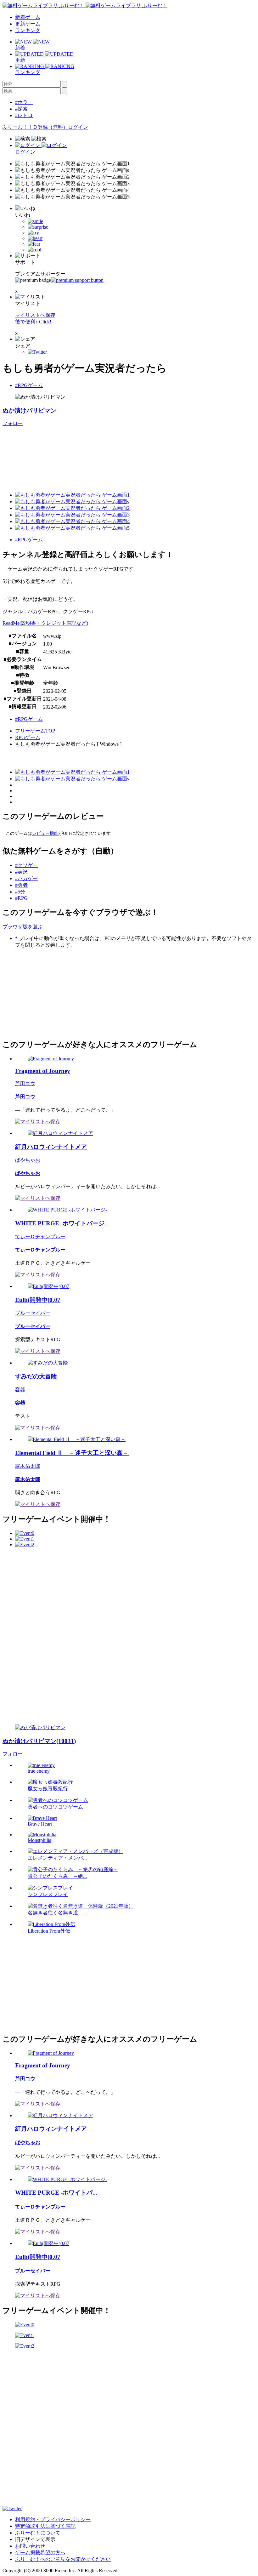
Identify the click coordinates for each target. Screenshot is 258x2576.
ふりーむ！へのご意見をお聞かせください (63, 2559)
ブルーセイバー (33, 1313)
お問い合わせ (30, 2546)
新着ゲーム (28, 17)
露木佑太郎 (28, 1466)
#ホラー (24, 102)
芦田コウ (25, 1083)
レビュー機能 (45, 833)
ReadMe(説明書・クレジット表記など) (45, 623)
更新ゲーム (28, 24)
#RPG (21, 898)
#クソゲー (26, 865)
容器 (20, 1390)
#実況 (21, 872)
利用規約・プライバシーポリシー (53, 2519)
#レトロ (24, 115)
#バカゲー (26, 878)
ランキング (28, 30)
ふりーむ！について (38, 2533)
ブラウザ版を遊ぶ (23, 927)
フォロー (13, 423)
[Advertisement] (50, 993)
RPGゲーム (28, 737)
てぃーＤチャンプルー (40, 1237)
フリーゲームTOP (35, 731)
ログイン (78, 127)
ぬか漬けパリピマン (29, 410)
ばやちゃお (28, 1160)
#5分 (20, 892)
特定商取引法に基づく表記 (45, 2526)
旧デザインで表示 (35, 2539)
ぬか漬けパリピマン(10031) (39, 1741)
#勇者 (21, 885)
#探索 (21, 109)
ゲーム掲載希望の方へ (40, 2553)
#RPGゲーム (29, 385)
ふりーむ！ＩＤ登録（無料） (35, 127)
